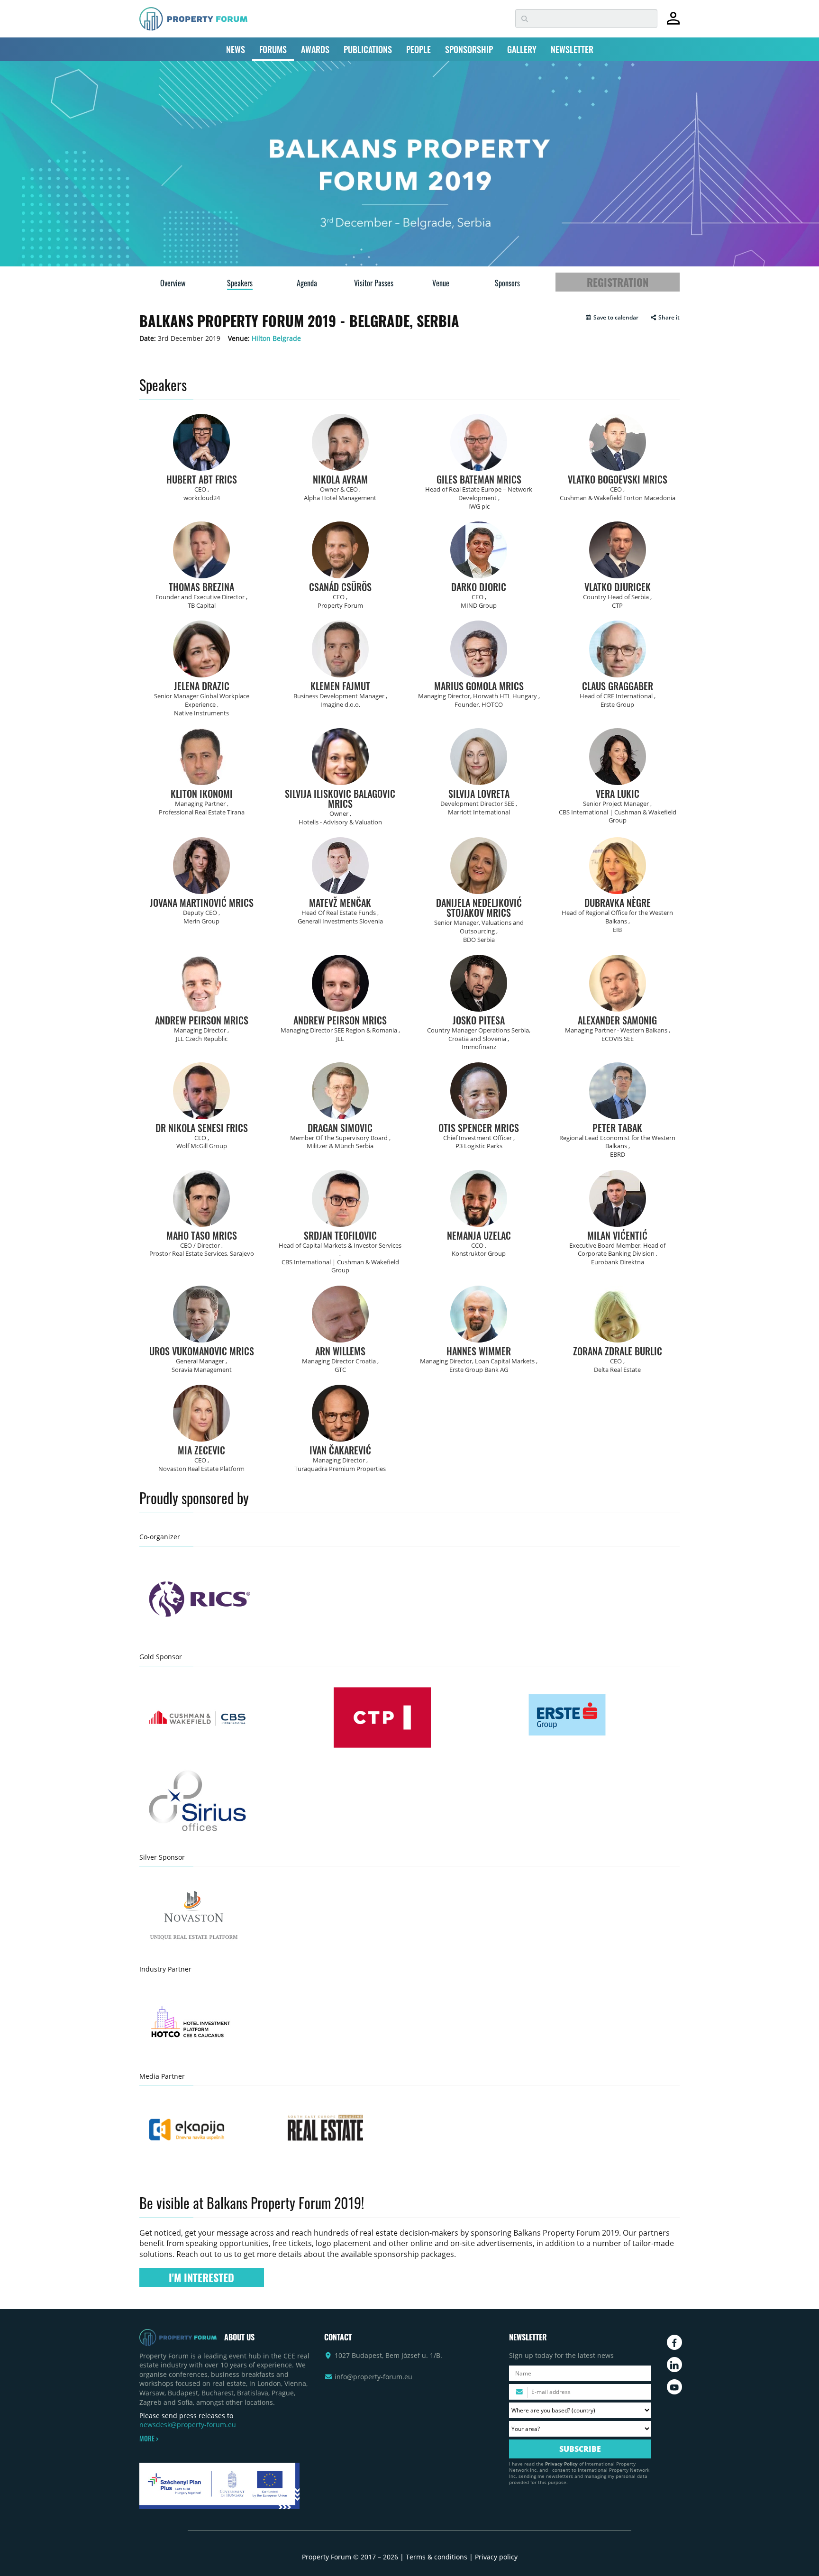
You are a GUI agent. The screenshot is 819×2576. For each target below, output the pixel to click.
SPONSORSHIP (469, 49)
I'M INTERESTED (201, 2277)
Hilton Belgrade (276, 338)
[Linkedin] (674, 2365)
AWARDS (315, 49)
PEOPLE (419, 49)
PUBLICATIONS (368, 49)
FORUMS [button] (273, 49)
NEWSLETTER (572, 49)
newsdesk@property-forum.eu (188, 2425)
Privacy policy (496, 2557)
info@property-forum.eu (373, 2377)
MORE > (149, 2439)
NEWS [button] (236, 49)
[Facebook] (674, 2342)
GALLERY (522, 49)
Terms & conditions (437, 2557)
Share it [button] (668, 318)
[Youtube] (674, 2387)
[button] (612, 318)
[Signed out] (673, 23)
